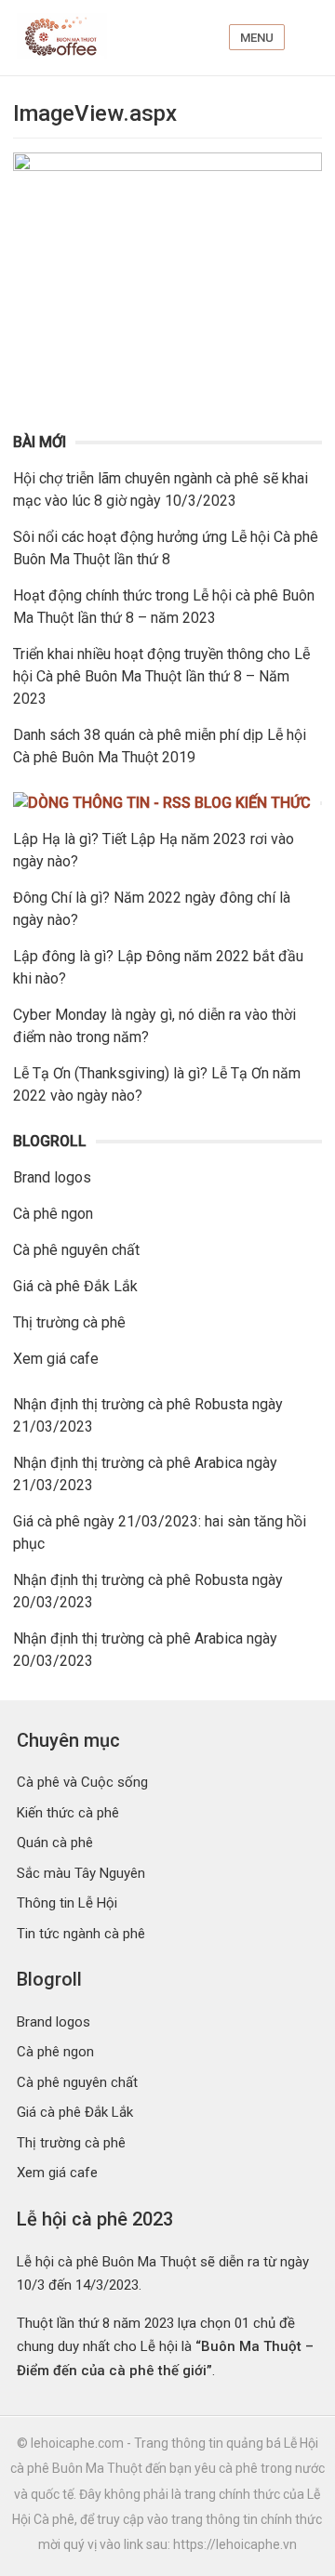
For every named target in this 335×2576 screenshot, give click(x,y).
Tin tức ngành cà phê (81, 1934)
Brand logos (52, 1177)
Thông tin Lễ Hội (67, 1903)
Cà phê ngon (53, 1214)
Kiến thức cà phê (68, 1813)
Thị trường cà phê (69, 1322)
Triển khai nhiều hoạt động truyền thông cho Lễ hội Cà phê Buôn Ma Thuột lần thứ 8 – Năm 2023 (161, 676)
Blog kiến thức (253, 803)
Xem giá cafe (56, 1359)
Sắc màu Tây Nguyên (81, 1873)
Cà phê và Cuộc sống (82, 1782)
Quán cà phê (55, 1843)
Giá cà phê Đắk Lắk (75, 1286)
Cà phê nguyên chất (76, 1250)
